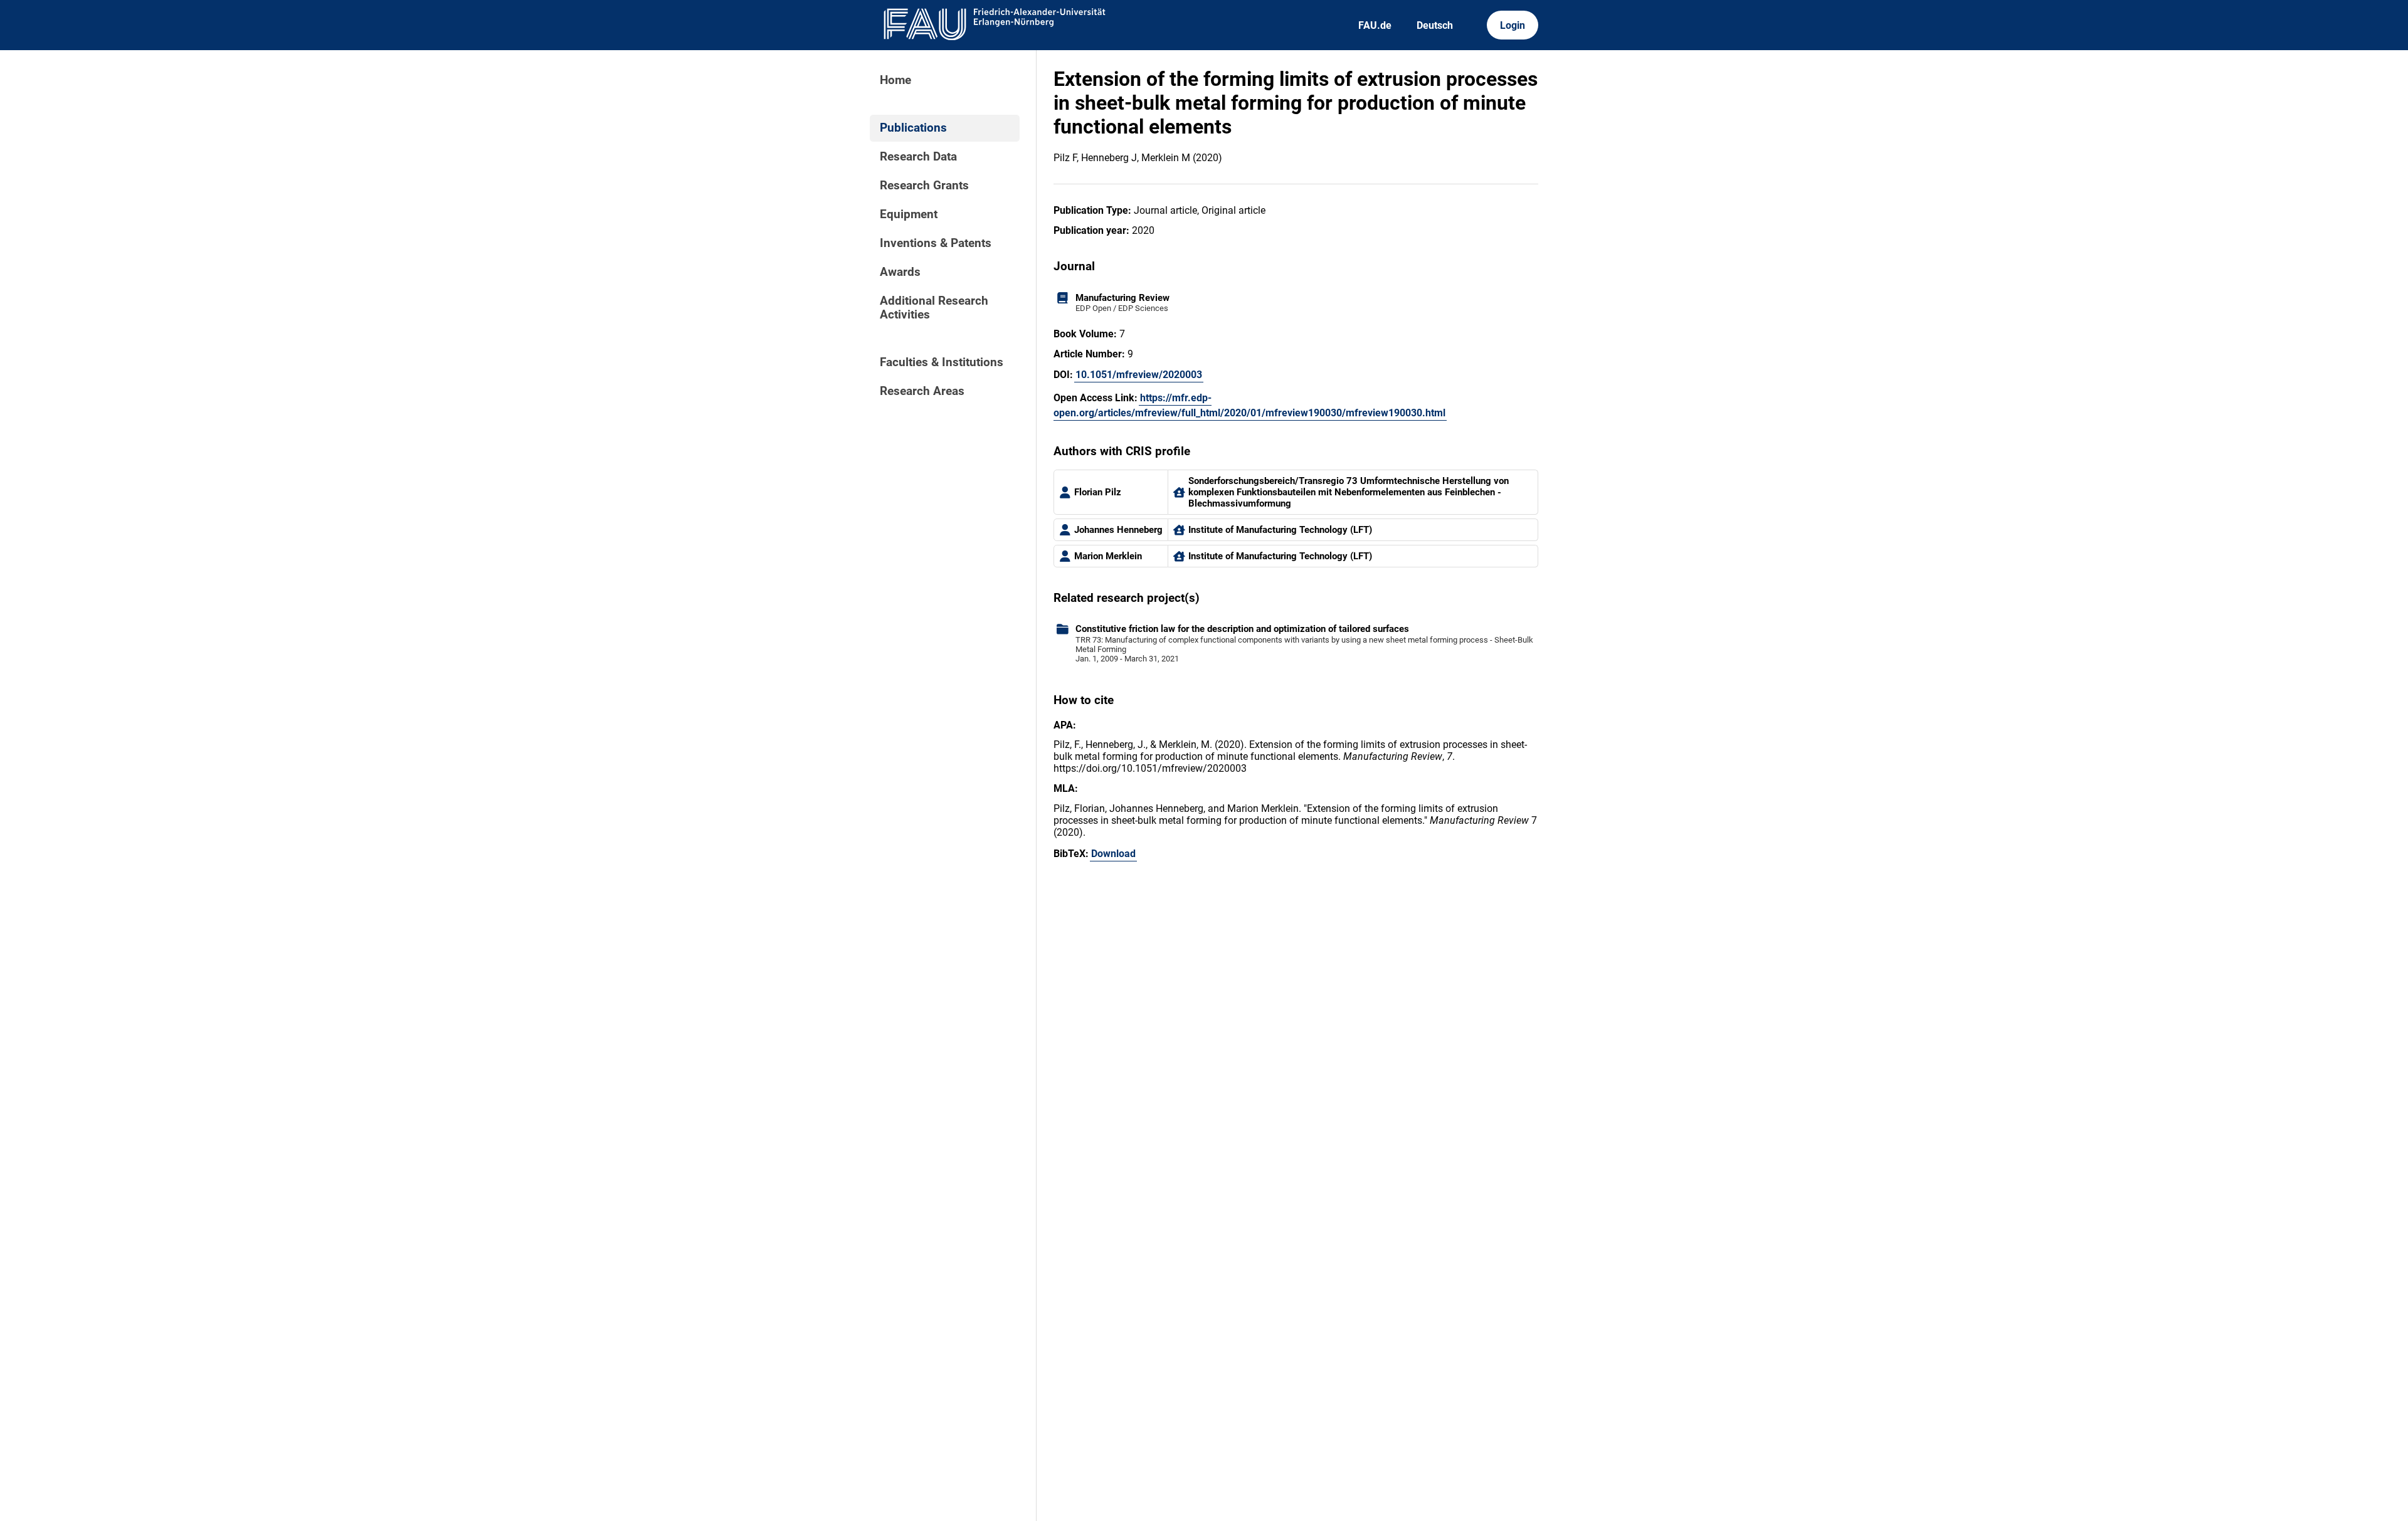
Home (895, 80)
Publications (913, 128)
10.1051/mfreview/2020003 (1139, 375)
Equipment (909, 214)
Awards (900, 272)
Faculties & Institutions (942, 362)
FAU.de (1375, 25)
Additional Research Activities (934, 308)
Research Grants (924, 186)
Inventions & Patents (936, 243)
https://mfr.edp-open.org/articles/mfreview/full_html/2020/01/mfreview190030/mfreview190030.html (1249, 405)
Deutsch (1435, 25)
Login (1513, 25)
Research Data (918, 157)
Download (1113, 854)
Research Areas (922, 391)
